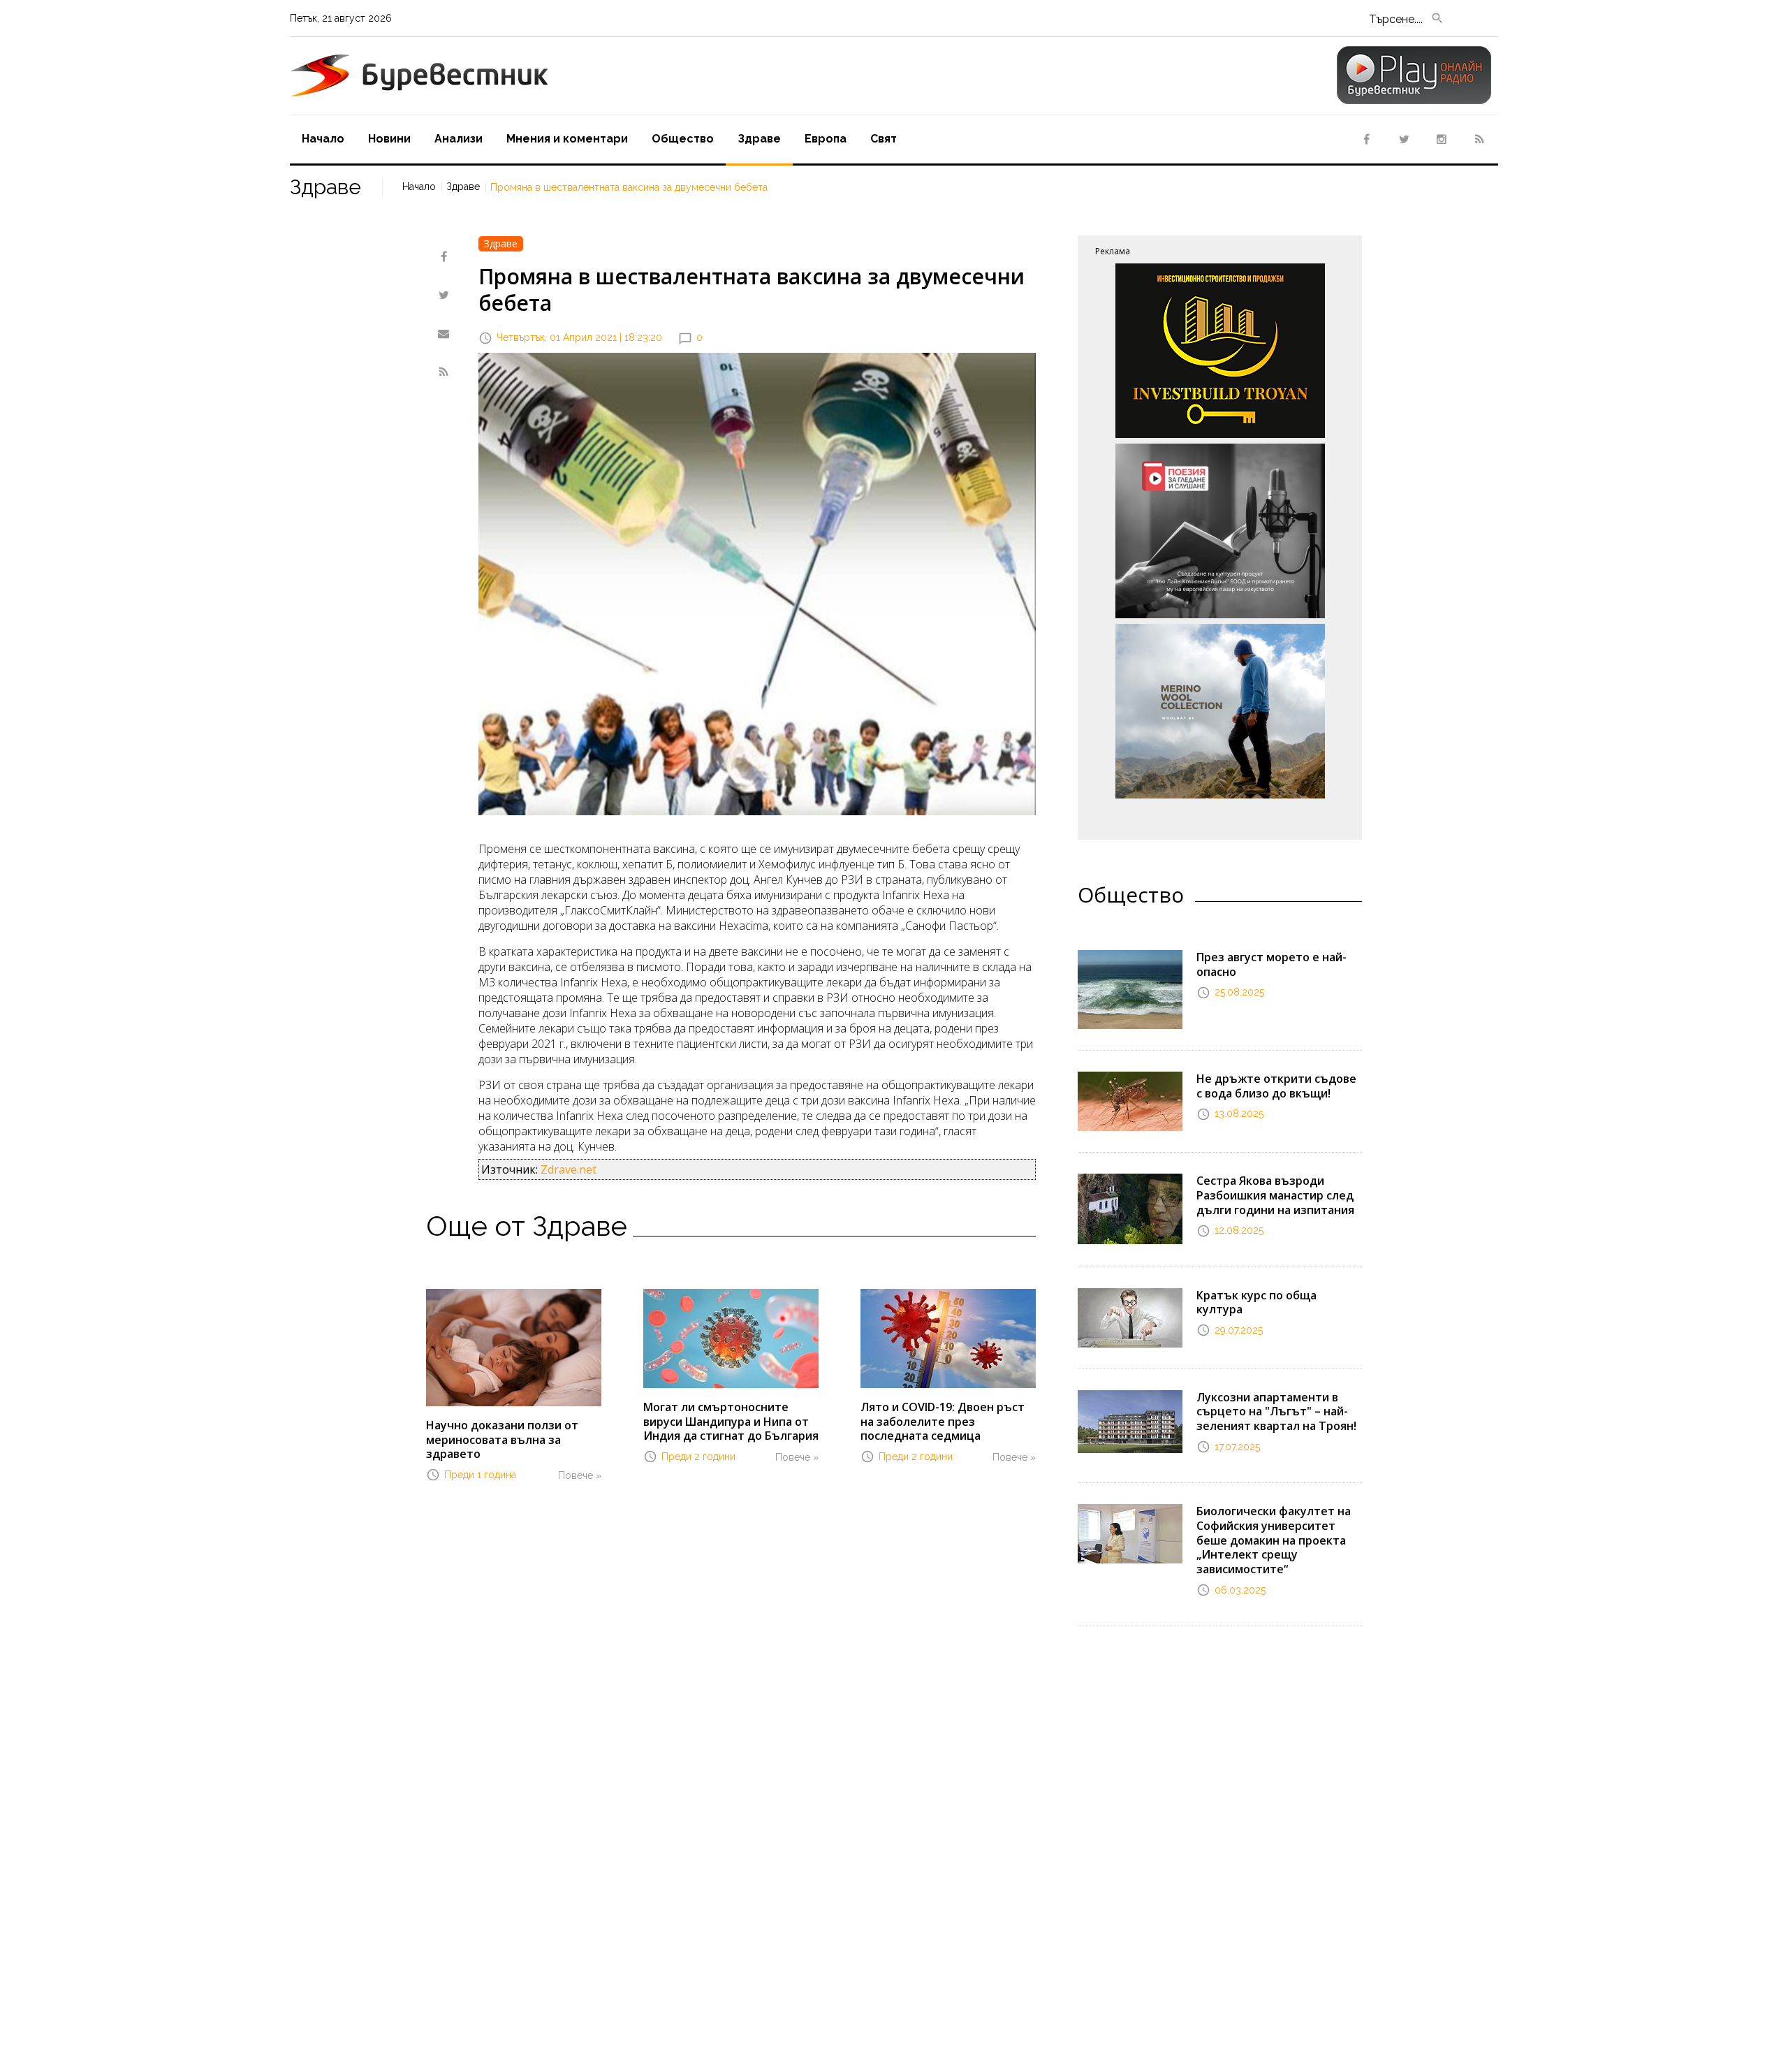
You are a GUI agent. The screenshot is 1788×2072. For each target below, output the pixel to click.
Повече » (580, 1475)
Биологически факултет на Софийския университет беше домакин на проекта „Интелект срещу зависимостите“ (1274, 1540)
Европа (826, 139)
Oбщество (683, 139)
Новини (389, 139)
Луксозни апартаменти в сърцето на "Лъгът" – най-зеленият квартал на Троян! (1276, 1412)
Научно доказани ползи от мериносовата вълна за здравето (502, 1440)
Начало (323, 139)
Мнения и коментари (567, 139)
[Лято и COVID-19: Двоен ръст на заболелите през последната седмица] (948, 1337)
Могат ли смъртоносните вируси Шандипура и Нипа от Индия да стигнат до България (731, 1422)
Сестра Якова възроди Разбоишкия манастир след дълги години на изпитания (1275, 1195)
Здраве (759, 139)
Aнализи (459, 139)
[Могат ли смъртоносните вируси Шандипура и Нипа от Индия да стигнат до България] (731, 1337)
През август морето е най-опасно (1272, 964)
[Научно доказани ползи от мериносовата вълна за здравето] (514, 1346)
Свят (884, 139)
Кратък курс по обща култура (1256, 1303)
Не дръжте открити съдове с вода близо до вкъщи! (1276, 1086)
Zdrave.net (569, 1169)
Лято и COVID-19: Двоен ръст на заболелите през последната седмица (943, 1422)
